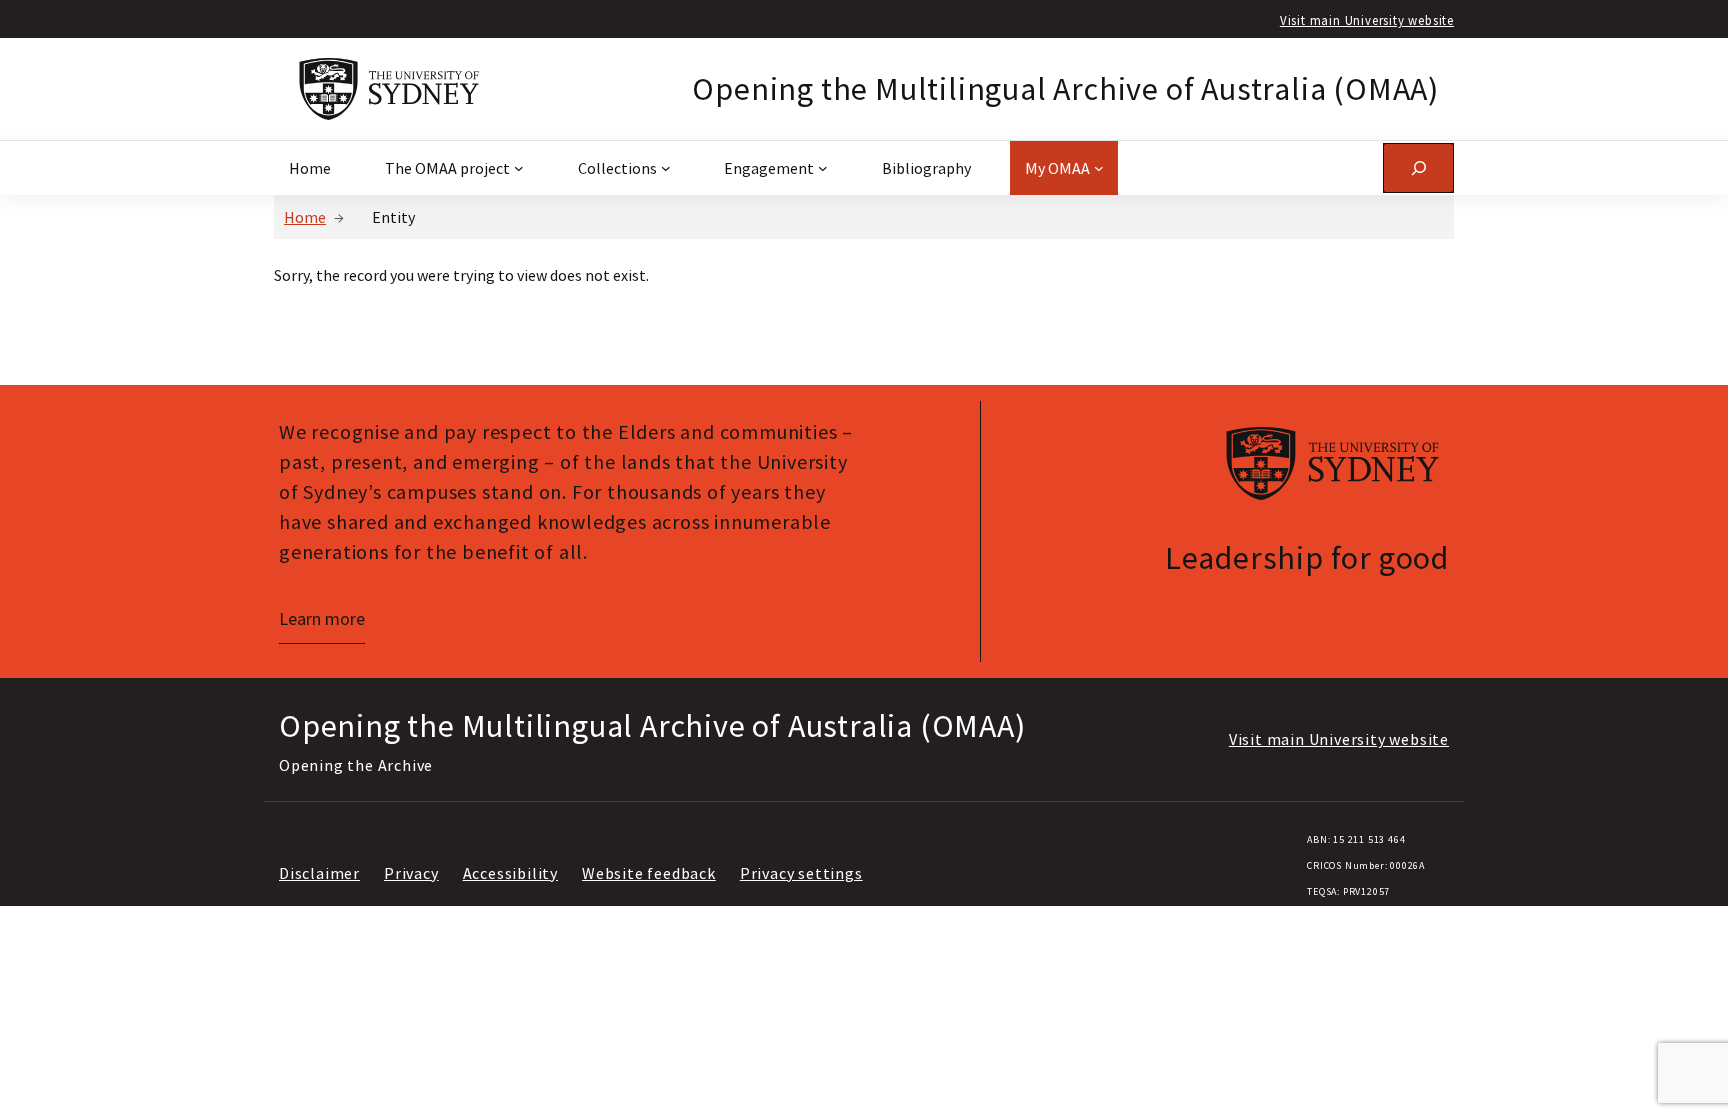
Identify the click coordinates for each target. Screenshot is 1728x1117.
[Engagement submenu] (823, 168)
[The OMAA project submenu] (519, 168)
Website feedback (649, 873)
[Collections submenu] (666, 168)
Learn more (322, 618)
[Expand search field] (1418, 167)
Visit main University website (1367, 20)
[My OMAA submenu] (1099, 168)
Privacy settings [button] (801, 873)
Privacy (411, 873)
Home (305, 217)
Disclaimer (319, 873)
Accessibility (510, 873)
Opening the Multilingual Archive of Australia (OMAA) (1065, 89)
